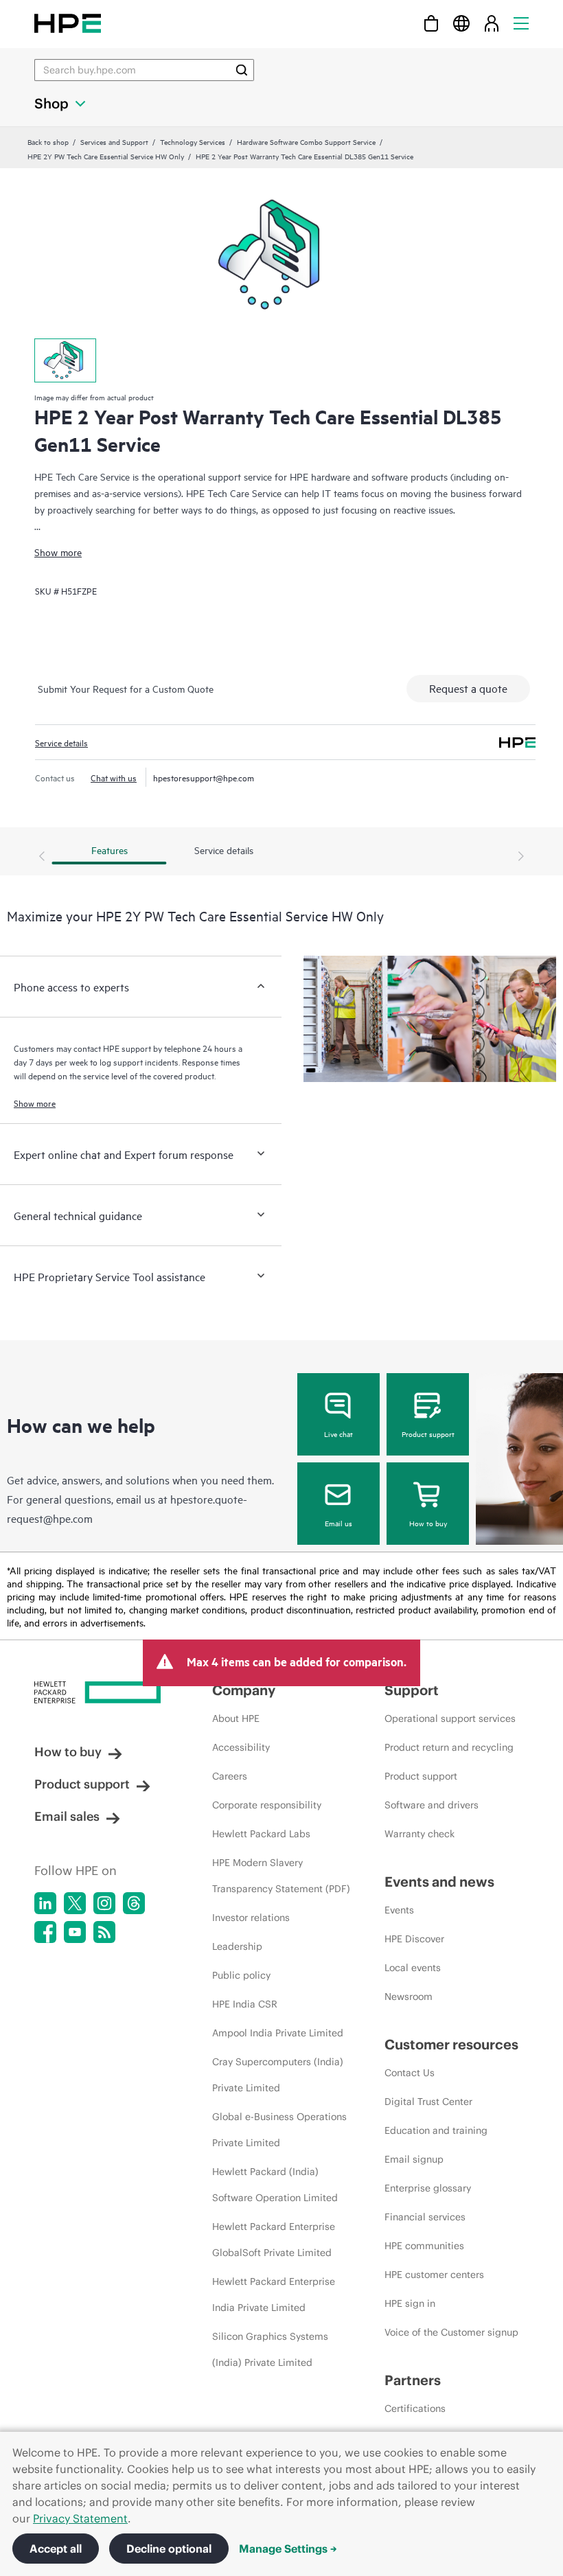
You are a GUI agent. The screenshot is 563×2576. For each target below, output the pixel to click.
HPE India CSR (245, 2004)
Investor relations (251, 1918)
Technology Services (193, 141)
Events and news (439, 1882)
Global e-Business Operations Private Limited (279, 2130)
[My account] (492, 23)
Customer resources (451, 2044)
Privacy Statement (80, 2518)
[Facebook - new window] (45, 1932)
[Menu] (521, 23)
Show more (58, 552)
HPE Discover (414, 1939)
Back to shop (48, 141)
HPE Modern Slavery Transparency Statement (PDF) (281, 1876)
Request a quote (468, 688)
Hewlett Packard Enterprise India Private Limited (274, 2295)
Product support (428, 1434)
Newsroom (409, 1997)
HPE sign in (410, 2303)
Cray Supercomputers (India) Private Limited (278, 2075)
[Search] (242, 70)
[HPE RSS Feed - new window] (104, 1932)
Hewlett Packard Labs (261, 1834)
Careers (230, 1776)
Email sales (67, 1816)
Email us (338, 1523)
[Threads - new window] (134, 1903)
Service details (61, 742)
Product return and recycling (449, 1747)
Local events (413, 1968)
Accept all (56, 2549)
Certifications (415, 2408)
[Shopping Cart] (431, 23)
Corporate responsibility (267, 1805)
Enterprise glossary (428, 2188)
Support (412, 1690)
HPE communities (424, 2246)
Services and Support (114, 141)
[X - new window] (75, 1903)
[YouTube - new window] (75, 1932)
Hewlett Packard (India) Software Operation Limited (275, 2185)
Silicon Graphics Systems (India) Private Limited (270, 2349)
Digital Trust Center (428, 2102)
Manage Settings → (288, 2549)
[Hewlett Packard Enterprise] (68, 23)
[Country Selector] (461, 23)
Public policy (241, 1975)
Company (244, 1690)
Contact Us (410, 2073)
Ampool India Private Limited (278, 2033)
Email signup (414, 2159)
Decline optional (169, 2549)
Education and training (436, 2130)
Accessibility (241, 1747)
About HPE (236, 1718)
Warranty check (420, 1834)
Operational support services (450, 1718)
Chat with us (114, 777)
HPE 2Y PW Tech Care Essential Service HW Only (106, 156)
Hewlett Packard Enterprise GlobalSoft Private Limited (274, 2240)
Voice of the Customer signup (451, 2332)
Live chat (338, 1434)
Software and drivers (432, 1805)
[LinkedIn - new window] (45, 1903)
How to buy (428, 1523)
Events (399, 1910)
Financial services (425, 2217)
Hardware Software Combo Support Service (306, 141)
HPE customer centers (434, 2275)
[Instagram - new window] (104, 1903)
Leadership (237, 1946)
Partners (413, 2380)
